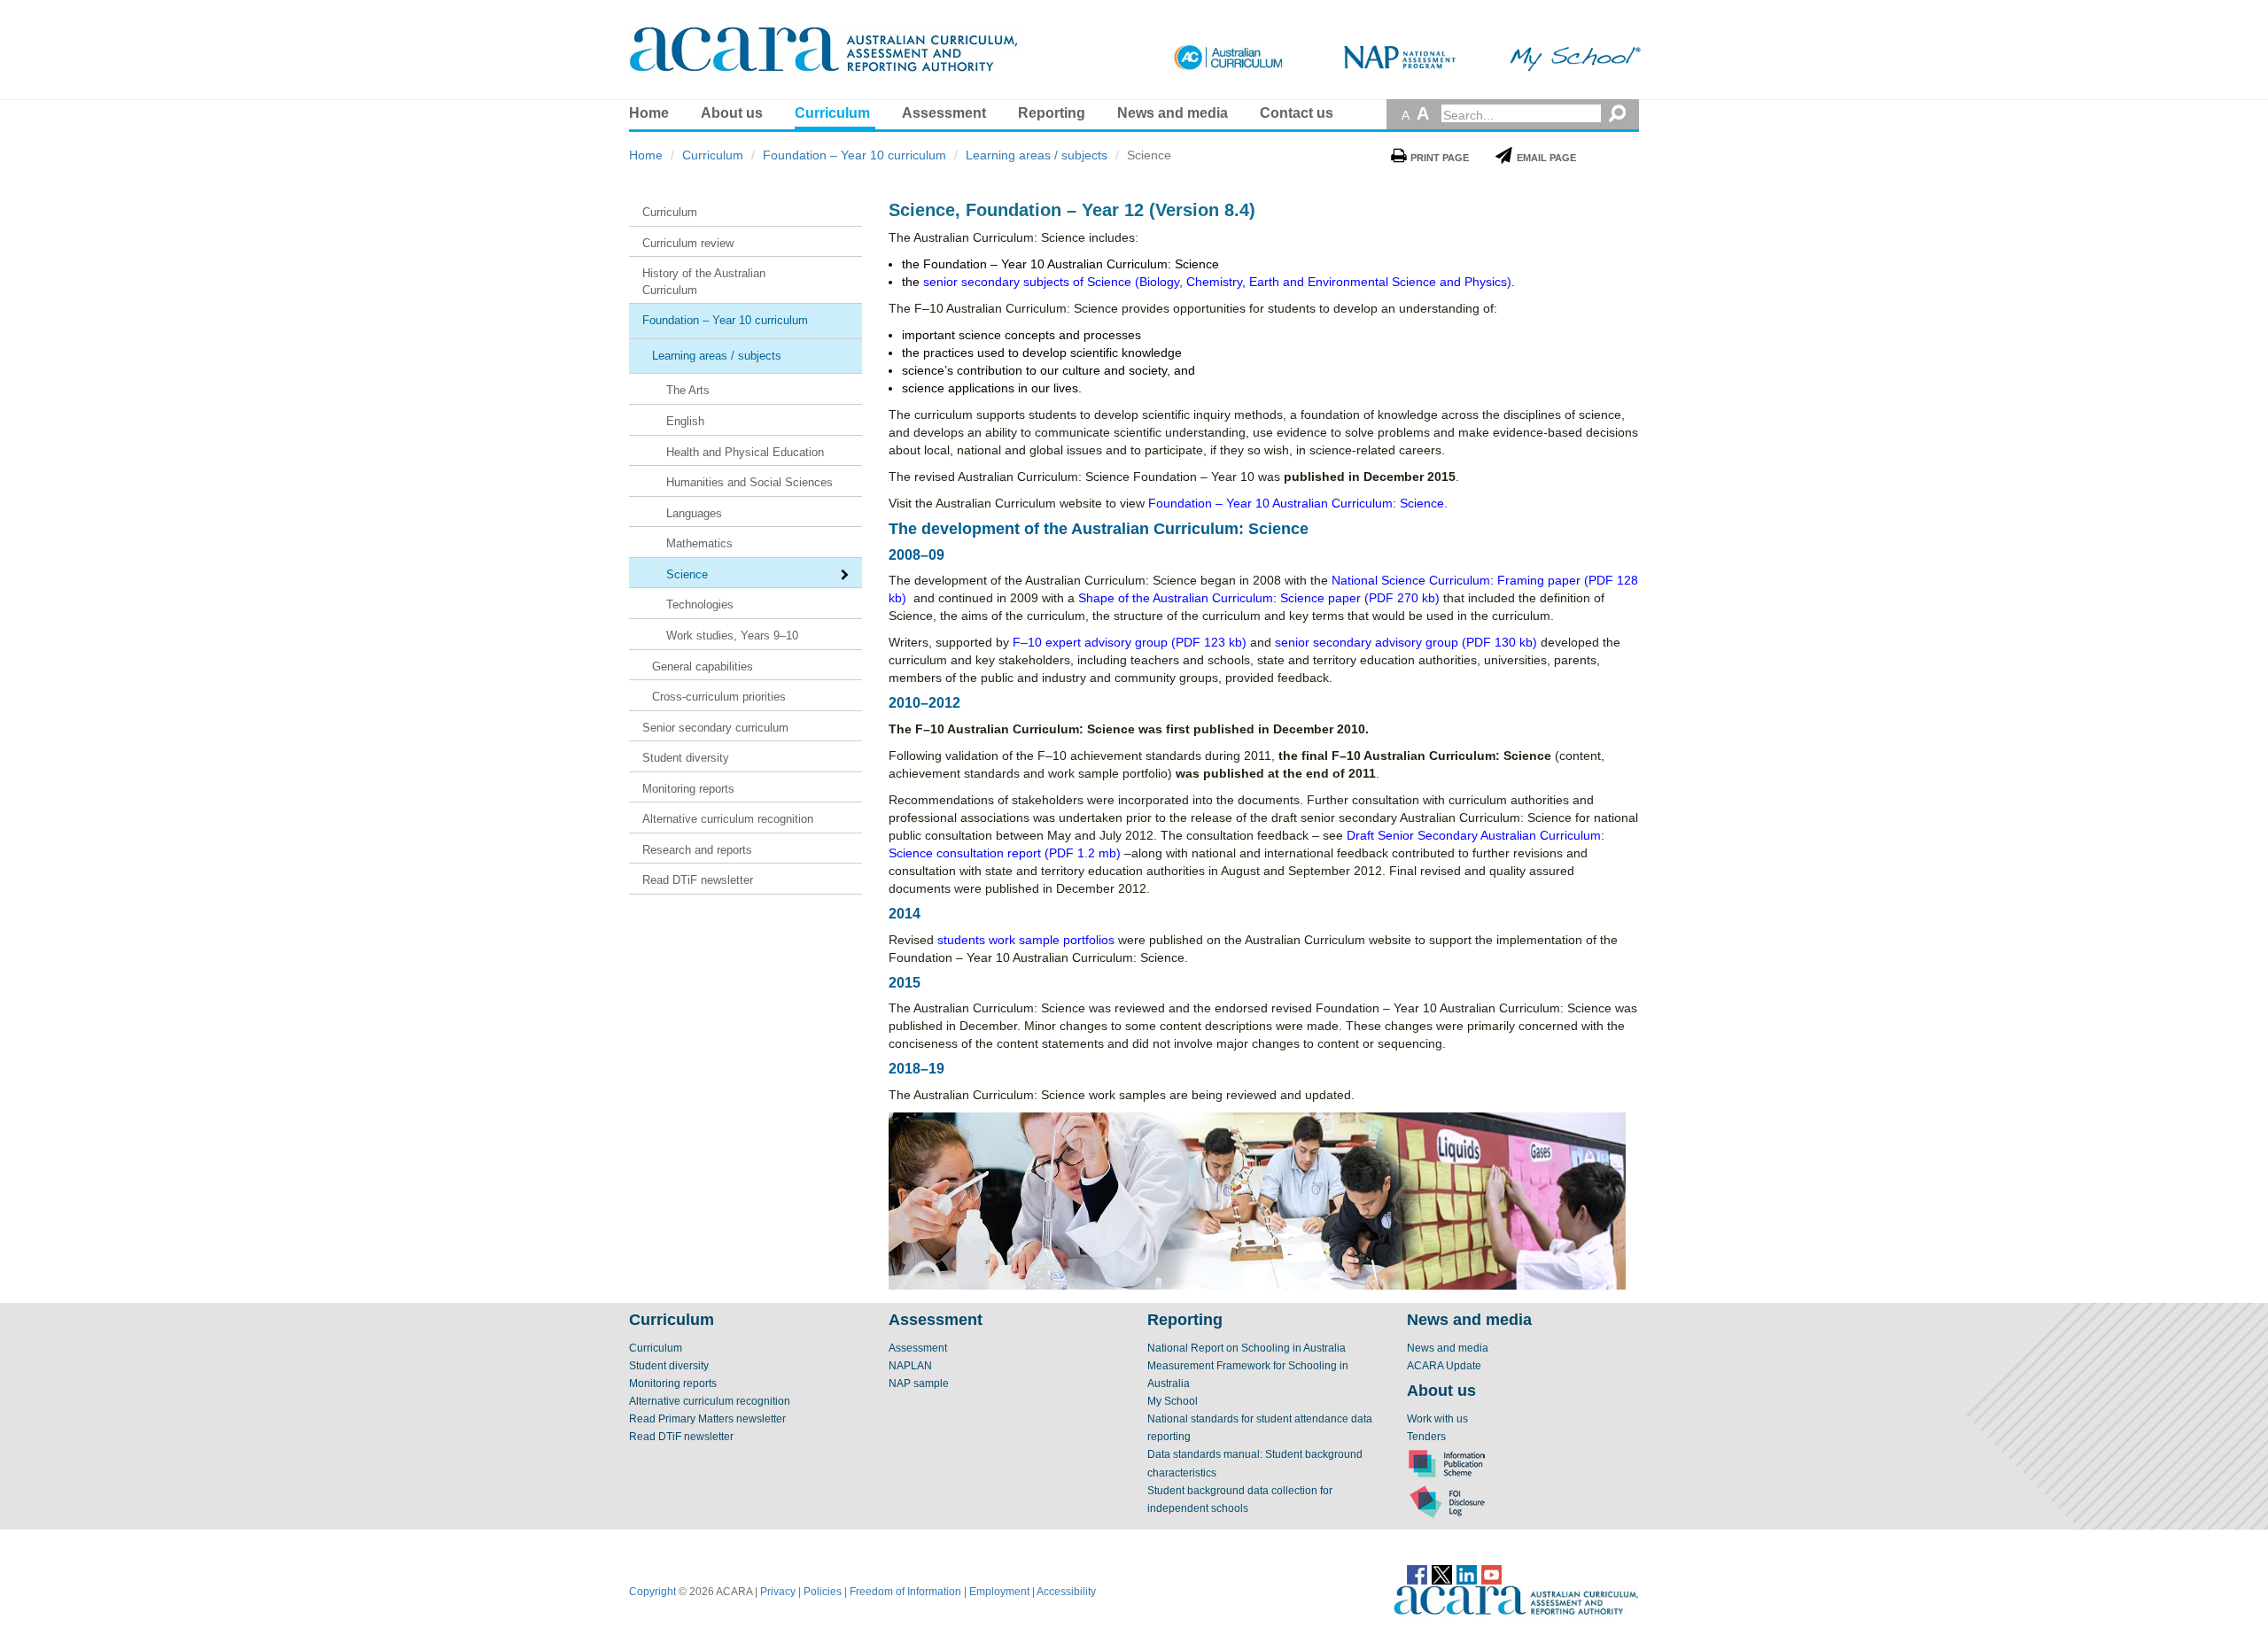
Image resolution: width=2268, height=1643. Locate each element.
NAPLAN (910, 1366)
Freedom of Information (905, 1592)
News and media (1173, 113)
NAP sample (919, 1383)
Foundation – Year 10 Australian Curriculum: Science (1296, 503)
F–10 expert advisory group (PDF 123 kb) (1130, 642)
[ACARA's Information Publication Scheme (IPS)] (1447, 1463)
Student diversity (669, 1366)
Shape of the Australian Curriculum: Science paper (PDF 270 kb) (1259, 598)
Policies (823, 1592)
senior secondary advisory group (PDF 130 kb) (1406, 642)
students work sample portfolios (1026, 940)
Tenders (1426, 1437)
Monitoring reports (673, 1383)
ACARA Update (1444, 1366)
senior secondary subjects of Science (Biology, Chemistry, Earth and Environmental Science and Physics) (1217, 282)
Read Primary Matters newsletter (707, 1419)
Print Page (1440, 158)
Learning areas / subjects (1037, 155)
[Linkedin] (1467, 1574)
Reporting (1052, 113)
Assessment (944, 113)
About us (732, 113)
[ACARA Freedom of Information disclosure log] (1447, 1501)
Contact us (1297, 113)
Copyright (652, 1592)
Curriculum (832, 113)
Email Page (1546, 158)
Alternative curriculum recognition (710, 1401)
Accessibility (1066, 1592)
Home (649, 113)
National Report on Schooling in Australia (1247, 1348)
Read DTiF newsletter (681, 1437)
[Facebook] (1417, 1574)
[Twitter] (1442, 1574)
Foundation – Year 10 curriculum (854, 155)
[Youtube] (1491, 1574)
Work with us (1437, 1419)
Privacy (778, 1592)
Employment (999, 1592)
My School (1173, 1401)
